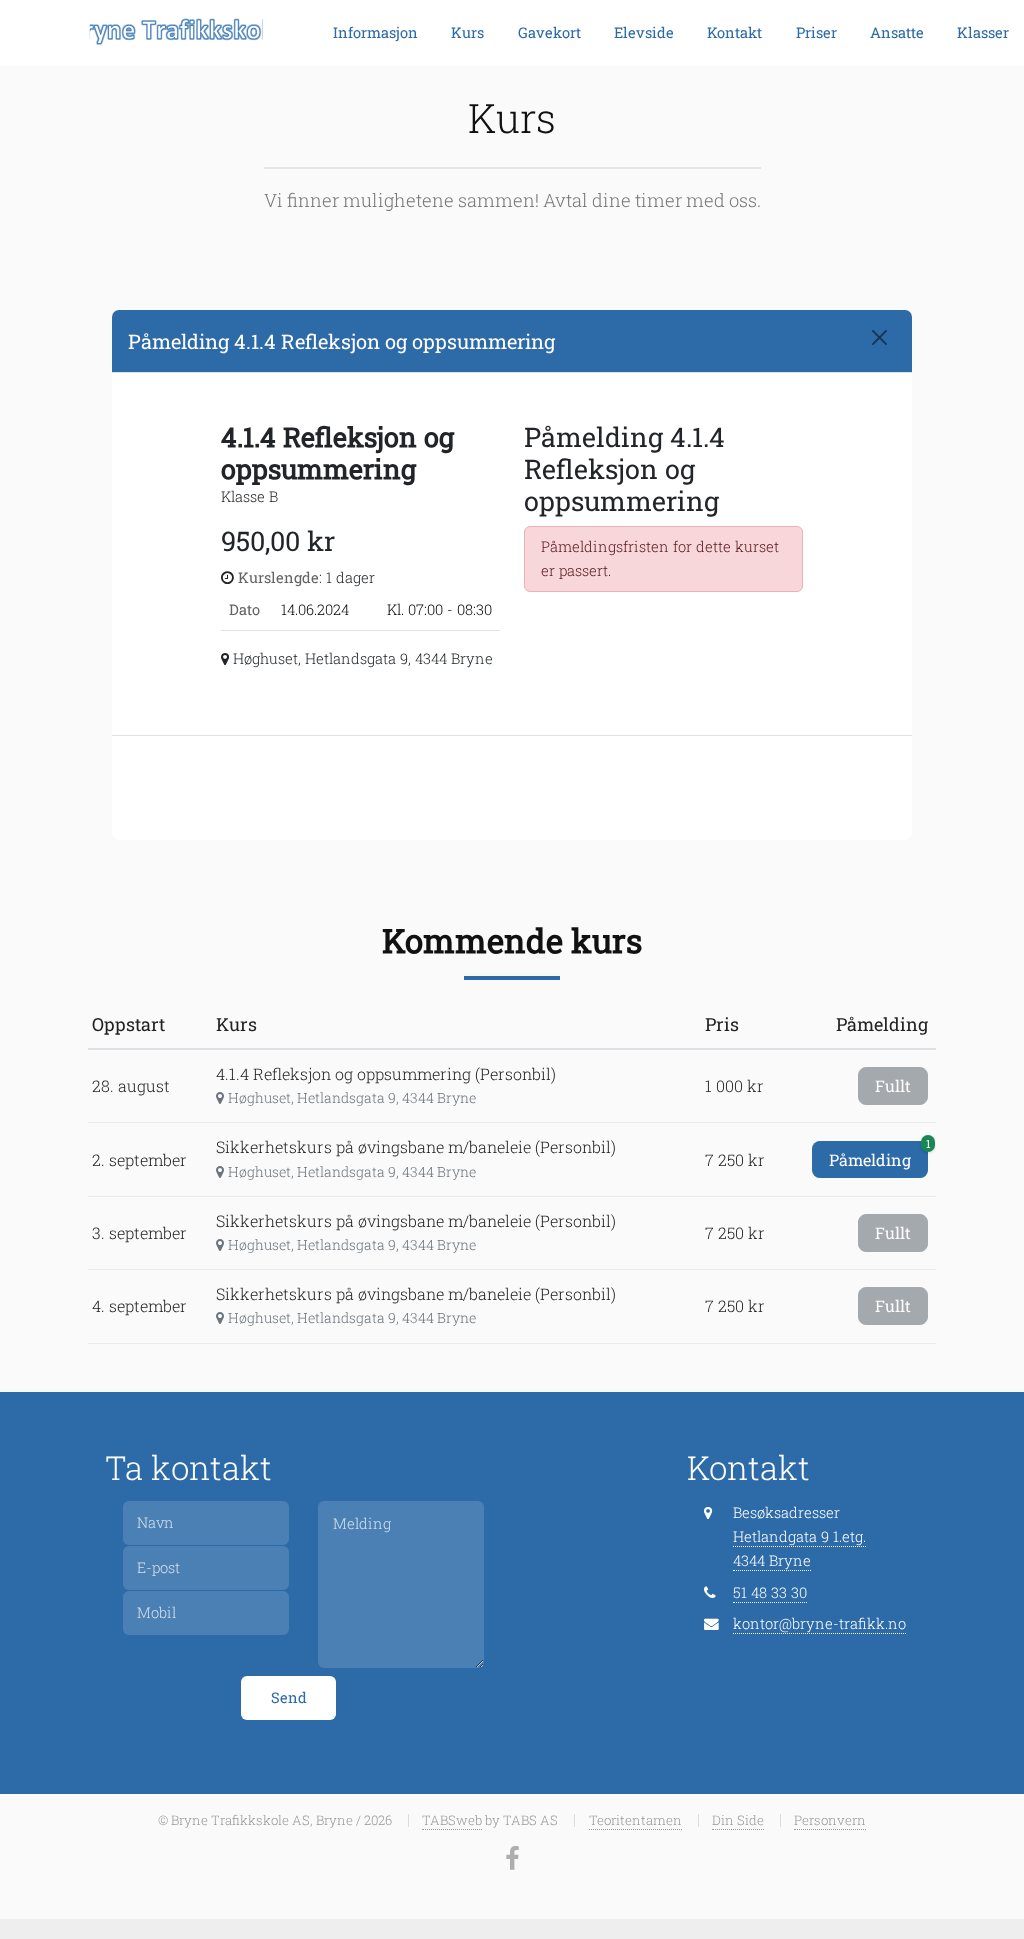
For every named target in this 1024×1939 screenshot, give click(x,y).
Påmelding (878, 1155)
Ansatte (897, 32)
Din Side (738, 1820)
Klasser (983, 32)
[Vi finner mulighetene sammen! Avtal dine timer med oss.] (158, 33)
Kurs (467, 32)
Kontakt (734, 32)
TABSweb (452, 1820)
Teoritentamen (635, 1820)
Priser (816, 32)
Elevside (644, 32)
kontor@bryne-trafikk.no (819, 1623)
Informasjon (375, 32)
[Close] (879, 337)
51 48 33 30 (770, 1592)
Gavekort (549, 32)
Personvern (830, 1820)
